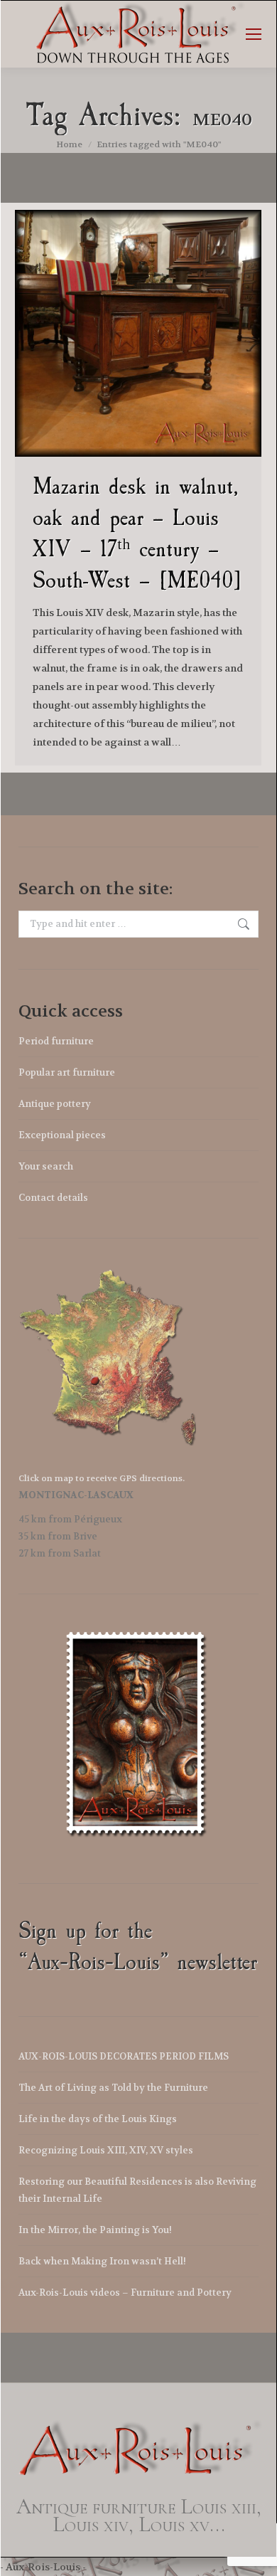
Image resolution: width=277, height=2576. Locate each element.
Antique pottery (55, 1104)
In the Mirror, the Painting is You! (95, 2230)
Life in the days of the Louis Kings (98, 2119)
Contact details (53, 1198)
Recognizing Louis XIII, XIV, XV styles (106, 2150)
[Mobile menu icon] (254, 34)
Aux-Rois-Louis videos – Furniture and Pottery (125, 2293)
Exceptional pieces (62, 1135)
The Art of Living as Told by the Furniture (113, 2088)
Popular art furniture (67, 1072)
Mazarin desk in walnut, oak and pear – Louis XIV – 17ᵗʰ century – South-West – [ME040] (137, 533)
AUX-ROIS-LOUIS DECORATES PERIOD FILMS (124, 2056)
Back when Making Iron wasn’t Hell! (102, 2261)
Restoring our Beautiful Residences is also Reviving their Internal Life (137, 2190)
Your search (46, 1166)
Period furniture (56, 1041)
